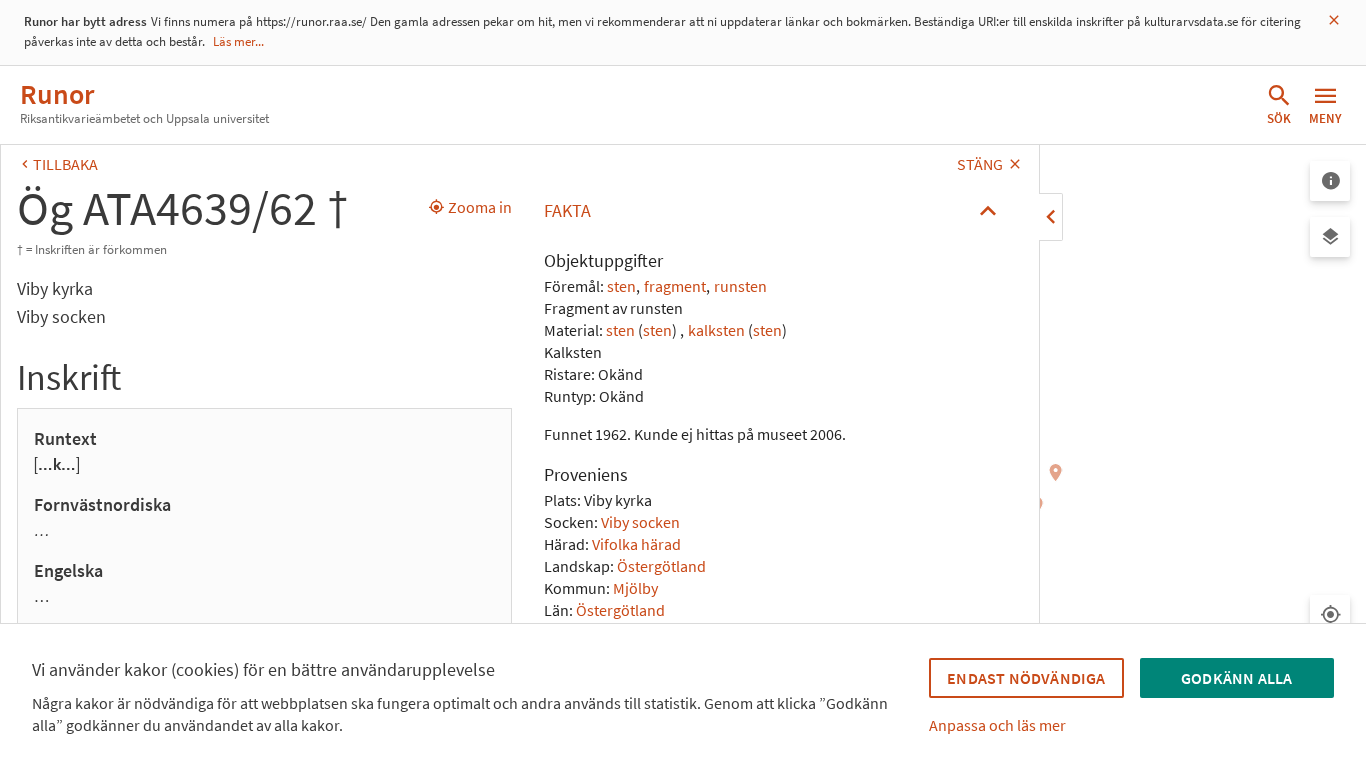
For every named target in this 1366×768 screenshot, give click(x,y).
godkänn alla (1236, 678)
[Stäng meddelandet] (1334, 20)
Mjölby (635, 588)
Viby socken (640, 522)
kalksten (716, 330)
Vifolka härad (636, 544)
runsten (740, 286)
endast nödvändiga (1026, 678)
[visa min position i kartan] (1330, 615)
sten (621, 286)
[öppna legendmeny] (1330, 181)
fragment (675, 286)
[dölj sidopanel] (1051, 217)
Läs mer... (238, 41)
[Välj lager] (1330, 237)
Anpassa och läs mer (997, 725)
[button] (775, 211)
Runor (57, 94)
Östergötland (661, 566)
